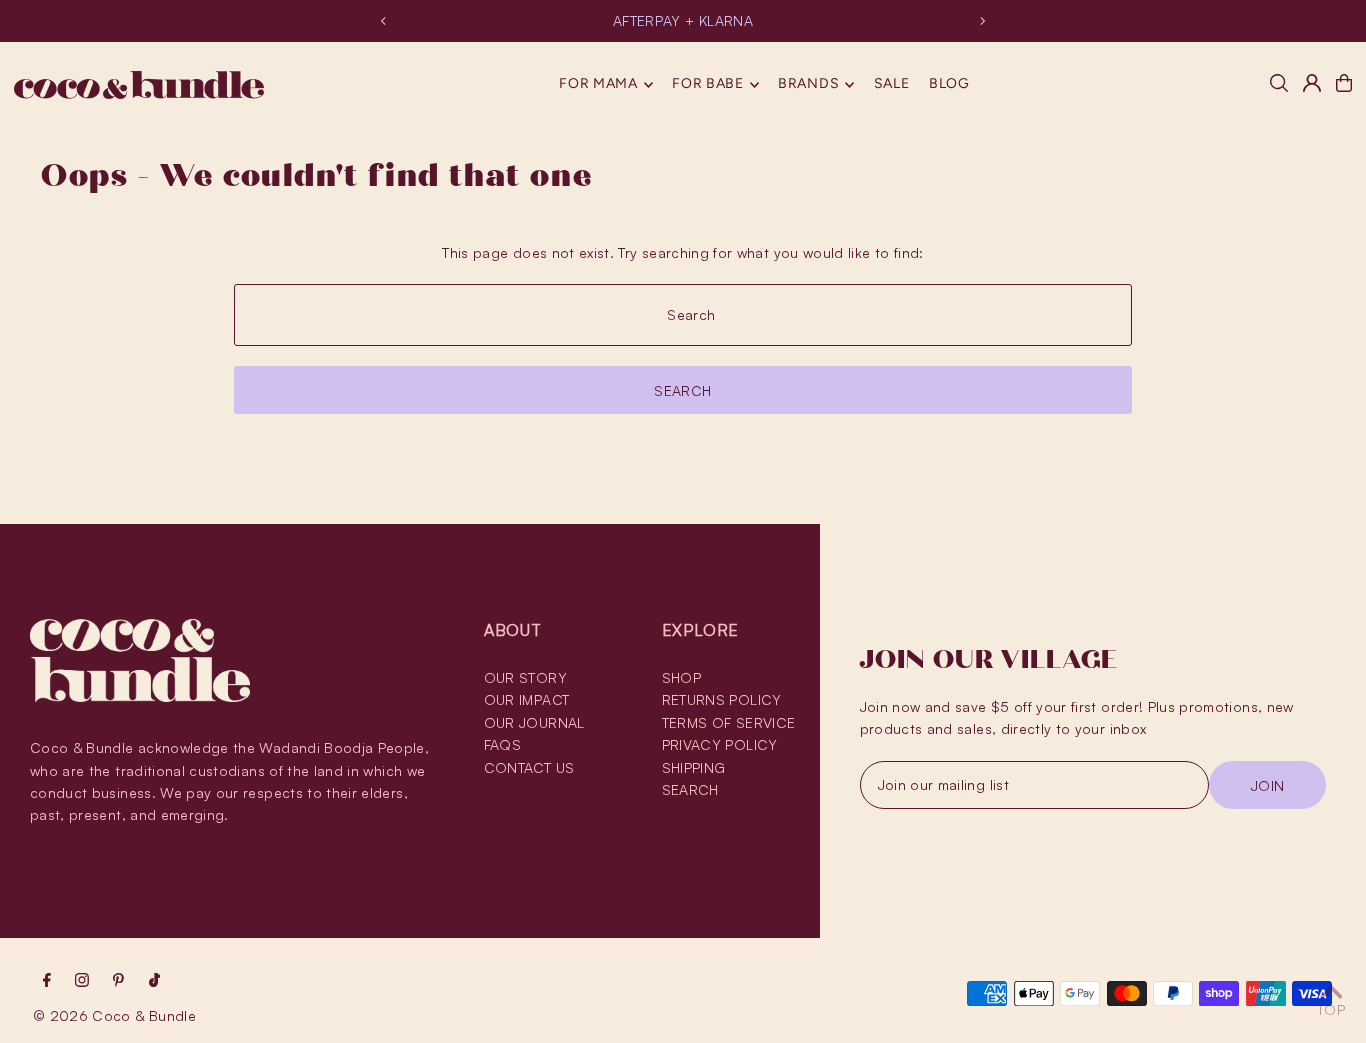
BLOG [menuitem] (949, 84)
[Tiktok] (154, 981)
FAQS (502, 744)
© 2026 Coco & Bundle (114, 1015)
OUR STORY (525, 677)
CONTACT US (529, 767)
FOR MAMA (598, 84)
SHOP (681, 677)
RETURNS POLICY (722, 699)
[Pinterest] (118, 981)
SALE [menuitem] (892, 84)
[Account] (1312, 83)
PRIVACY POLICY (720, 744)
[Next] (982, 21)
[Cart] (1344, 83)
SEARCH (690, 789)
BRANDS (808, 84)
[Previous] (384, 21)
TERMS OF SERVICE (729, 722)
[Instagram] (82, 981)
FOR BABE (708, 84)
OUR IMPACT (527, 699)
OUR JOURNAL (534, 722)
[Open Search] (1279, 83)
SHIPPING (694, 767)
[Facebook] (47, 981)
